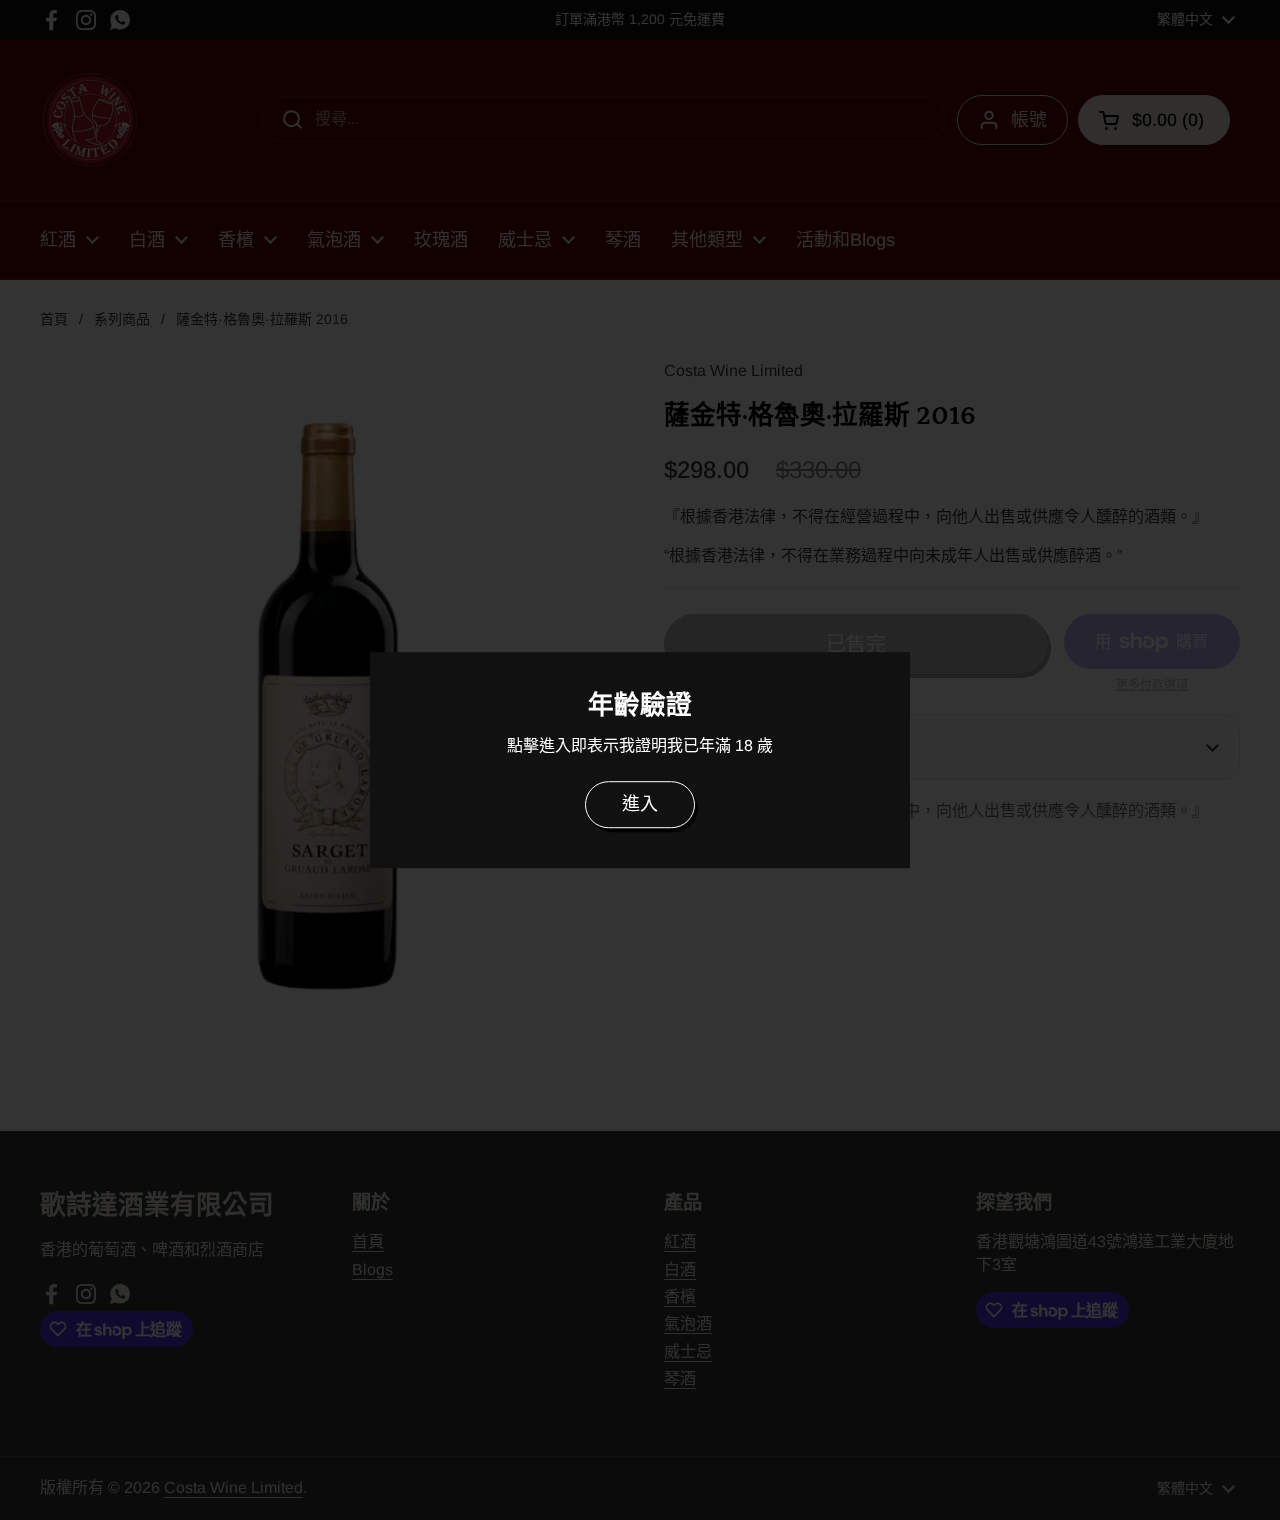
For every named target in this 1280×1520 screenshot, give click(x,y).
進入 (640, 804)
